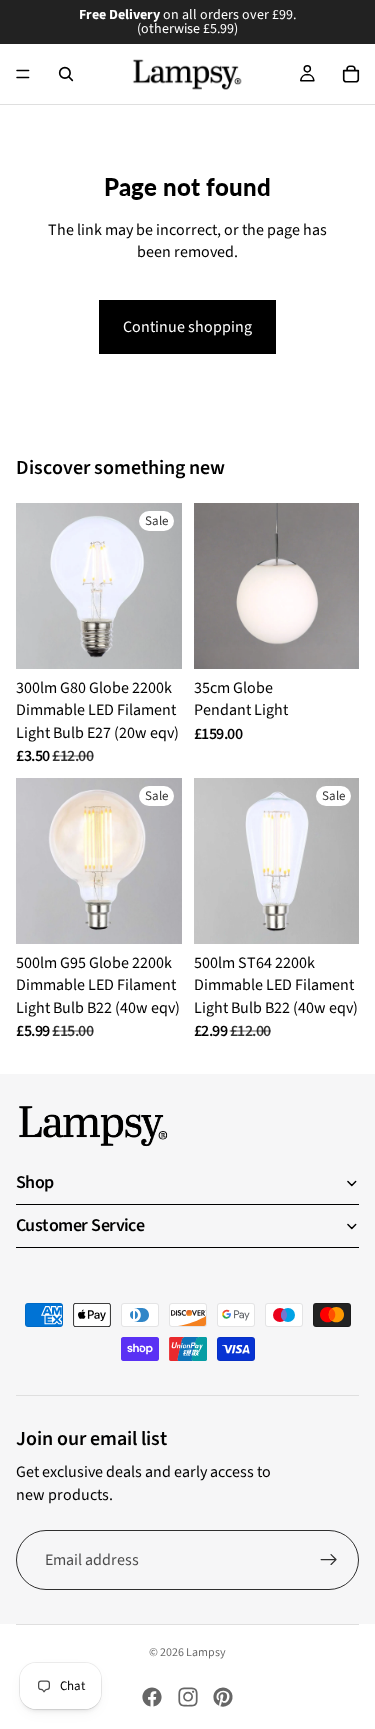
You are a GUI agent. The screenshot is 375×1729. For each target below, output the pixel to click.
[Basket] (351, 74)
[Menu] (23, 74)
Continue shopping (187, 327)
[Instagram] (188, 1697)
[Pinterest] (223, 1697)
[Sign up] (329, 1560)
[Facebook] (152, 1697)
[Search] (66, 74)
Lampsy (206, 1652)
